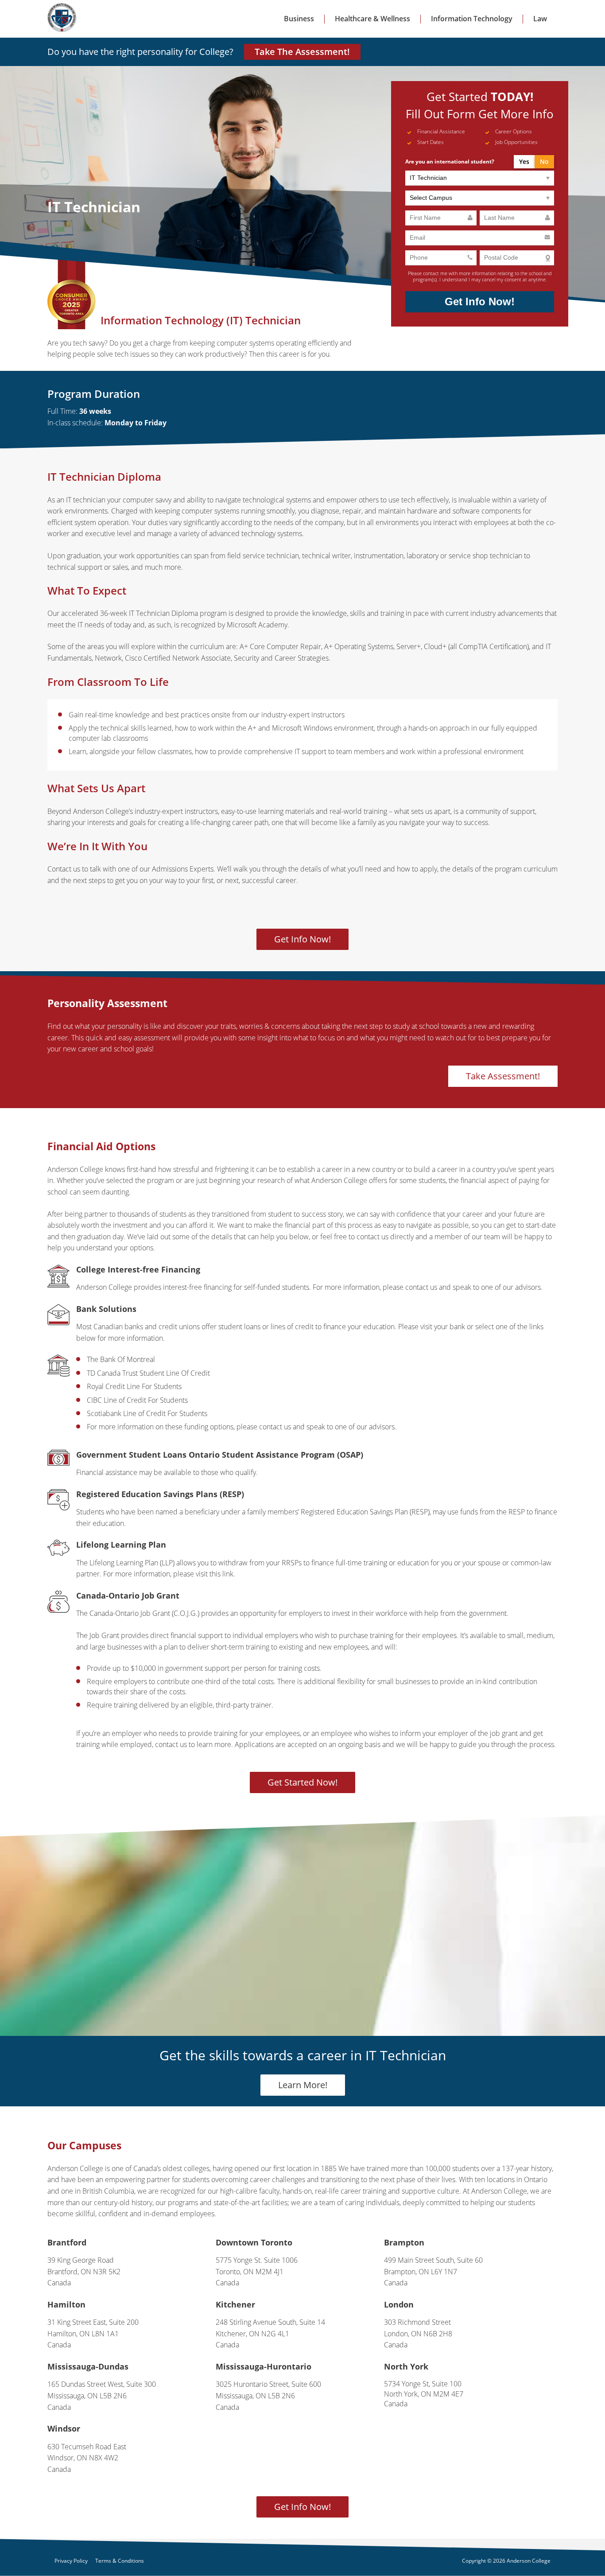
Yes (524, 161)
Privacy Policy (71, 2561)
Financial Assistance (441, 131)
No (544, 161)
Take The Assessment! (303, 52)
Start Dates (430, 142)
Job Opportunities (516, 142)
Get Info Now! (481, 302)
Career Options (514, 131)
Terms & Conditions (120, 2561)
